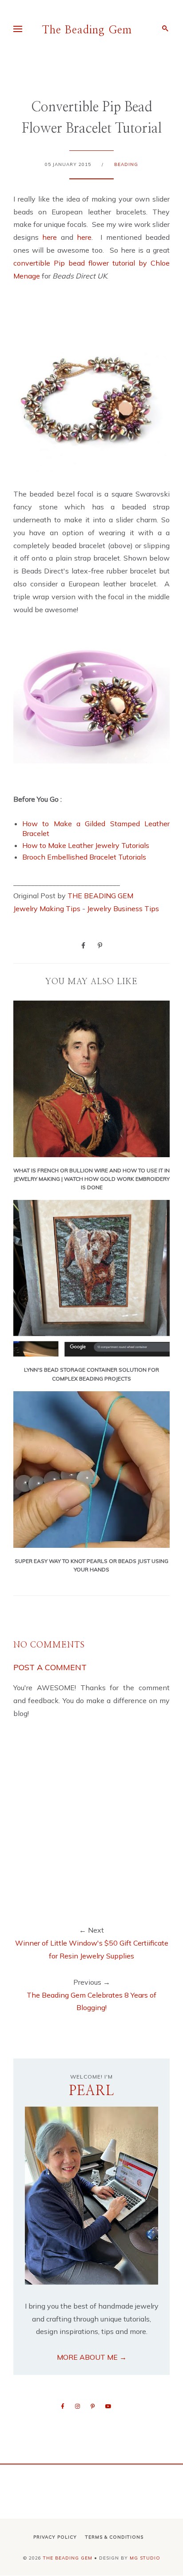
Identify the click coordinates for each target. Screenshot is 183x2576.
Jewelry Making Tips (47, 908)
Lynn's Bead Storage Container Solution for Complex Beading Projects (91, 1374)
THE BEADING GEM (100, 896)
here (50, 237)
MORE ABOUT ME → (92, 2357)
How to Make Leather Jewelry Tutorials (86, 845)
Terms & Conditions (114, 2537)
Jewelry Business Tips (124, 908)
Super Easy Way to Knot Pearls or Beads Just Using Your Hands (91, 1565)
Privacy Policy (55, 2537)
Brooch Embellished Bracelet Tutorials (84, 857)
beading (126, 164)
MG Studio (145, 2558)
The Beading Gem (87, 30)
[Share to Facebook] (83, 945)
